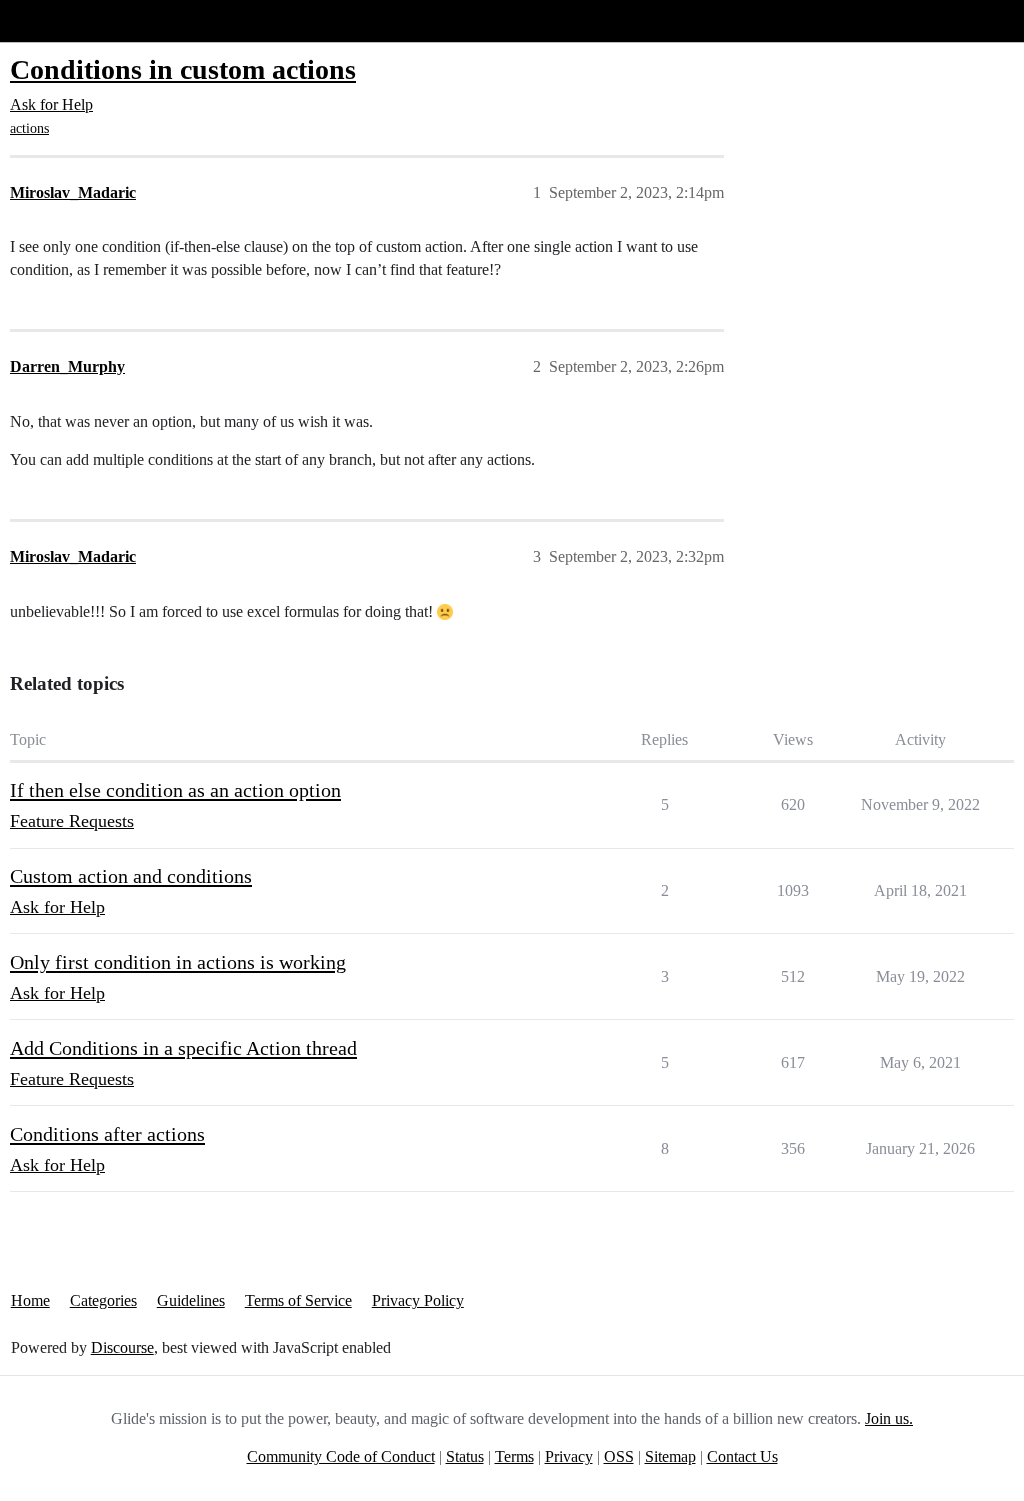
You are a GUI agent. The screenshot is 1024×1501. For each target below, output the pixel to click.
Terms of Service (298, 1300)
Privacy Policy (418, 1300)
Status (465, 1456)
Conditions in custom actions (183, 69)
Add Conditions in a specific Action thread (183, 1048)
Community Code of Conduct (341, 1456)
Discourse (122, 1347)
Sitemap (670, 1456)
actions (29, 128)
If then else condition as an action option (175, 790)
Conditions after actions (107, 1134)
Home (30, 1300)
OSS (619, 1456)
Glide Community (67, 20)
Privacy (569, 1456)
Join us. (889, 1418)
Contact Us (742, 1456)
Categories (103, 1300)
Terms (514, 1456)
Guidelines (191, 1300)
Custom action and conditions (131, 876)
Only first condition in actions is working (178, 962)
